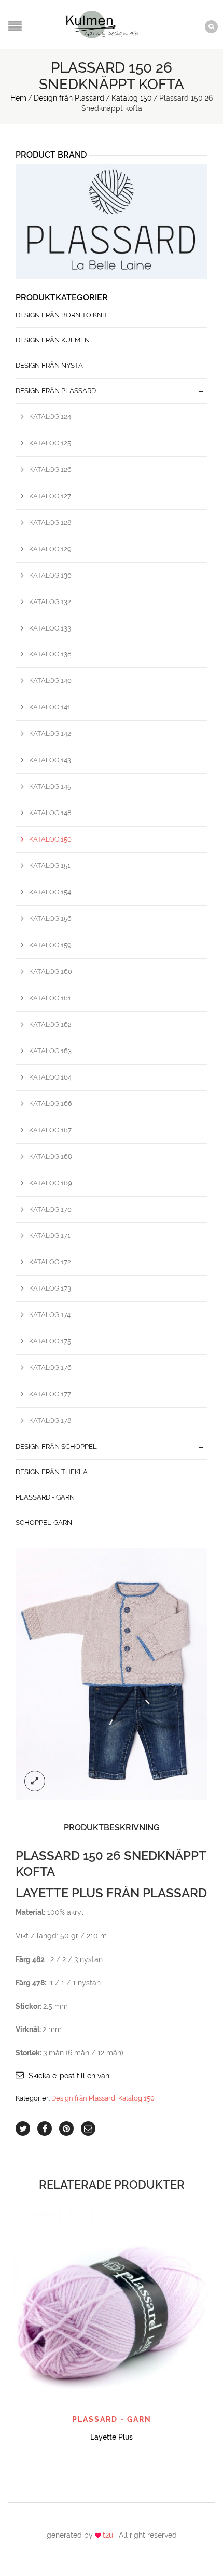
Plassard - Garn (45, 1497)
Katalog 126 (50, 470)
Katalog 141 (50, 707)
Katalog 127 (50, 496)
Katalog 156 (50, 919)
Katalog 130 (50, 575)
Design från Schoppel (56, 1446)
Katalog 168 (51, 1157)
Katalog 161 (50, 998)
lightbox (35, 1781)
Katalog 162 (50, 1024)
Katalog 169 (51, 1183)
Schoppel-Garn (44, 1523)
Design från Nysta (49, 365)
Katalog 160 (51, 971)
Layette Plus (112, 2437)
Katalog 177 (50, 1394)
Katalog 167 (50, 1130)
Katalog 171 (50, 1235)
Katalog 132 (50, 602)
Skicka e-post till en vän (69, 2076)
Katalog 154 (50, 892)
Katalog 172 (50, 1262)
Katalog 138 (50, 654)
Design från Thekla (52, 1472)
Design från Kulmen (53, 340)
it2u (108, 2535)
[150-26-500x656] (112, 1674)
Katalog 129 (50, 549)
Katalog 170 (50, 1209)
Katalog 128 (50, 522)
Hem (18, 98)
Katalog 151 (50, 866)
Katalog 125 (50, 443)
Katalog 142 (50, 733)
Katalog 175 (50, 1341)
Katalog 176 (50, 1368)
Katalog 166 (51, 1104)
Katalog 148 (50, 813)
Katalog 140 (50, 681)
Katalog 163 (50, 1051)
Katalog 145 (50, 786)
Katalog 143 (50, 760)
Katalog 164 (50, 1077)
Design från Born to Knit (62, 315)
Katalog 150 (132, 98)
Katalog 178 (50, 1420)
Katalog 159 (50, 945)
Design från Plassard (69, 98)
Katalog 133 (50, 628)
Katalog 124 (50, 417)
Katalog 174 (50, 1315)
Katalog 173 (50, 1288)
